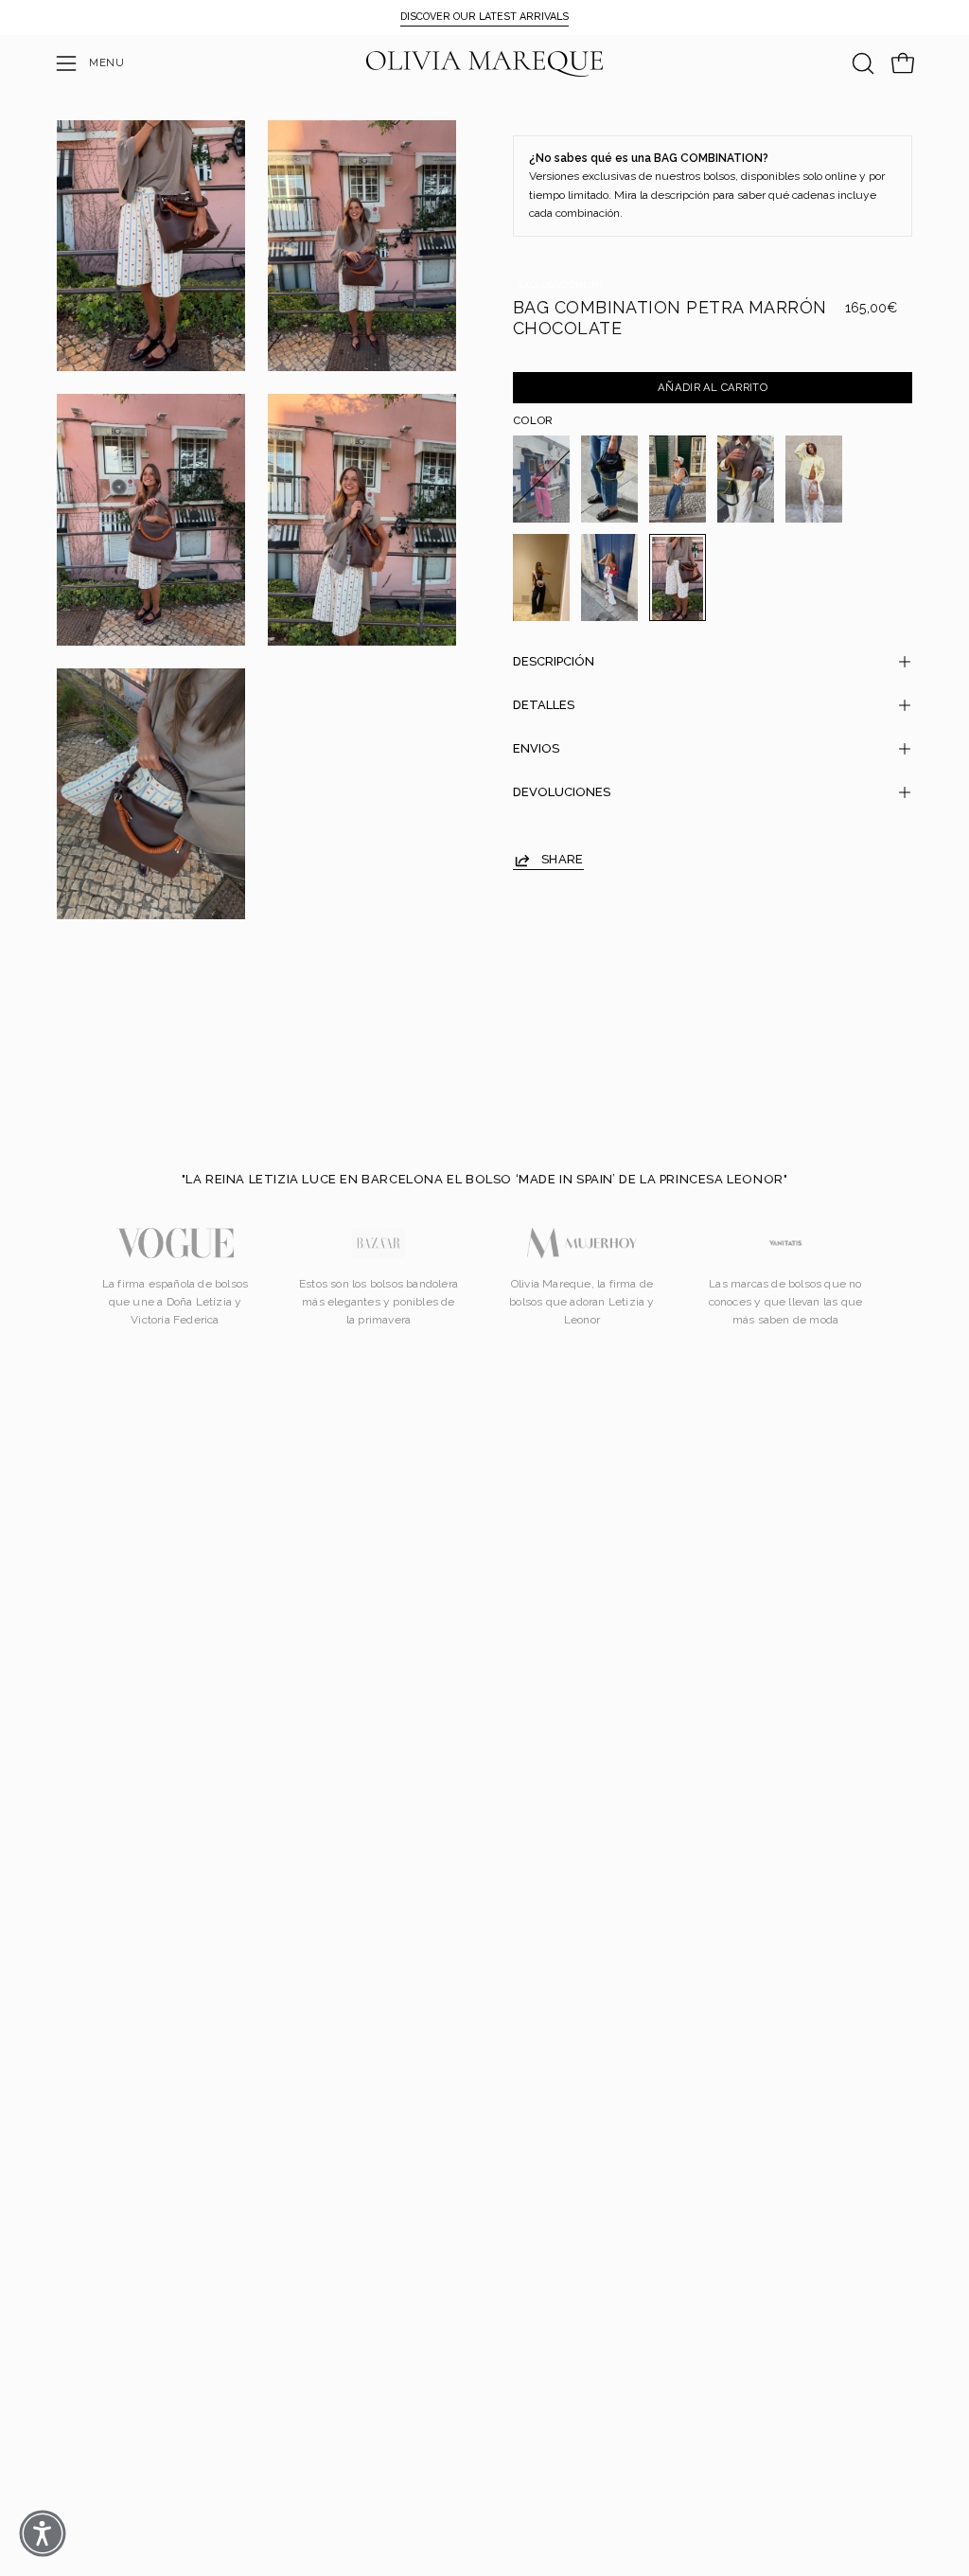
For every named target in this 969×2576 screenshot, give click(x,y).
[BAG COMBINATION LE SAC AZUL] (678, 479)
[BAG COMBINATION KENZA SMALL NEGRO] (609, 479)
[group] (484, 17)
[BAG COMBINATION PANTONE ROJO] (609, 577)
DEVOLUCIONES (562, 792)
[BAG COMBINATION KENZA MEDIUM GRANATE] (541, 479)
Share (563, 859)
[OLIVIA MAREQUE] (484, 64)
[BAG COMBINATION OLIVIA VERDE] (746, 479)
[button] (861, 63)
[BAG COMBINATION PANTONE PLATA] (541, 577)
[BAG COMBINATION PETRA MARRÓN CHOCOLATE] (678, 577)
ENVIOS (536, 748)
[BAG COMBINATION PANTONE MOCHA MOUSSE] (814, 479)
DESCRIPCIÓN (554, 661)
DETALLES (544, 705)
